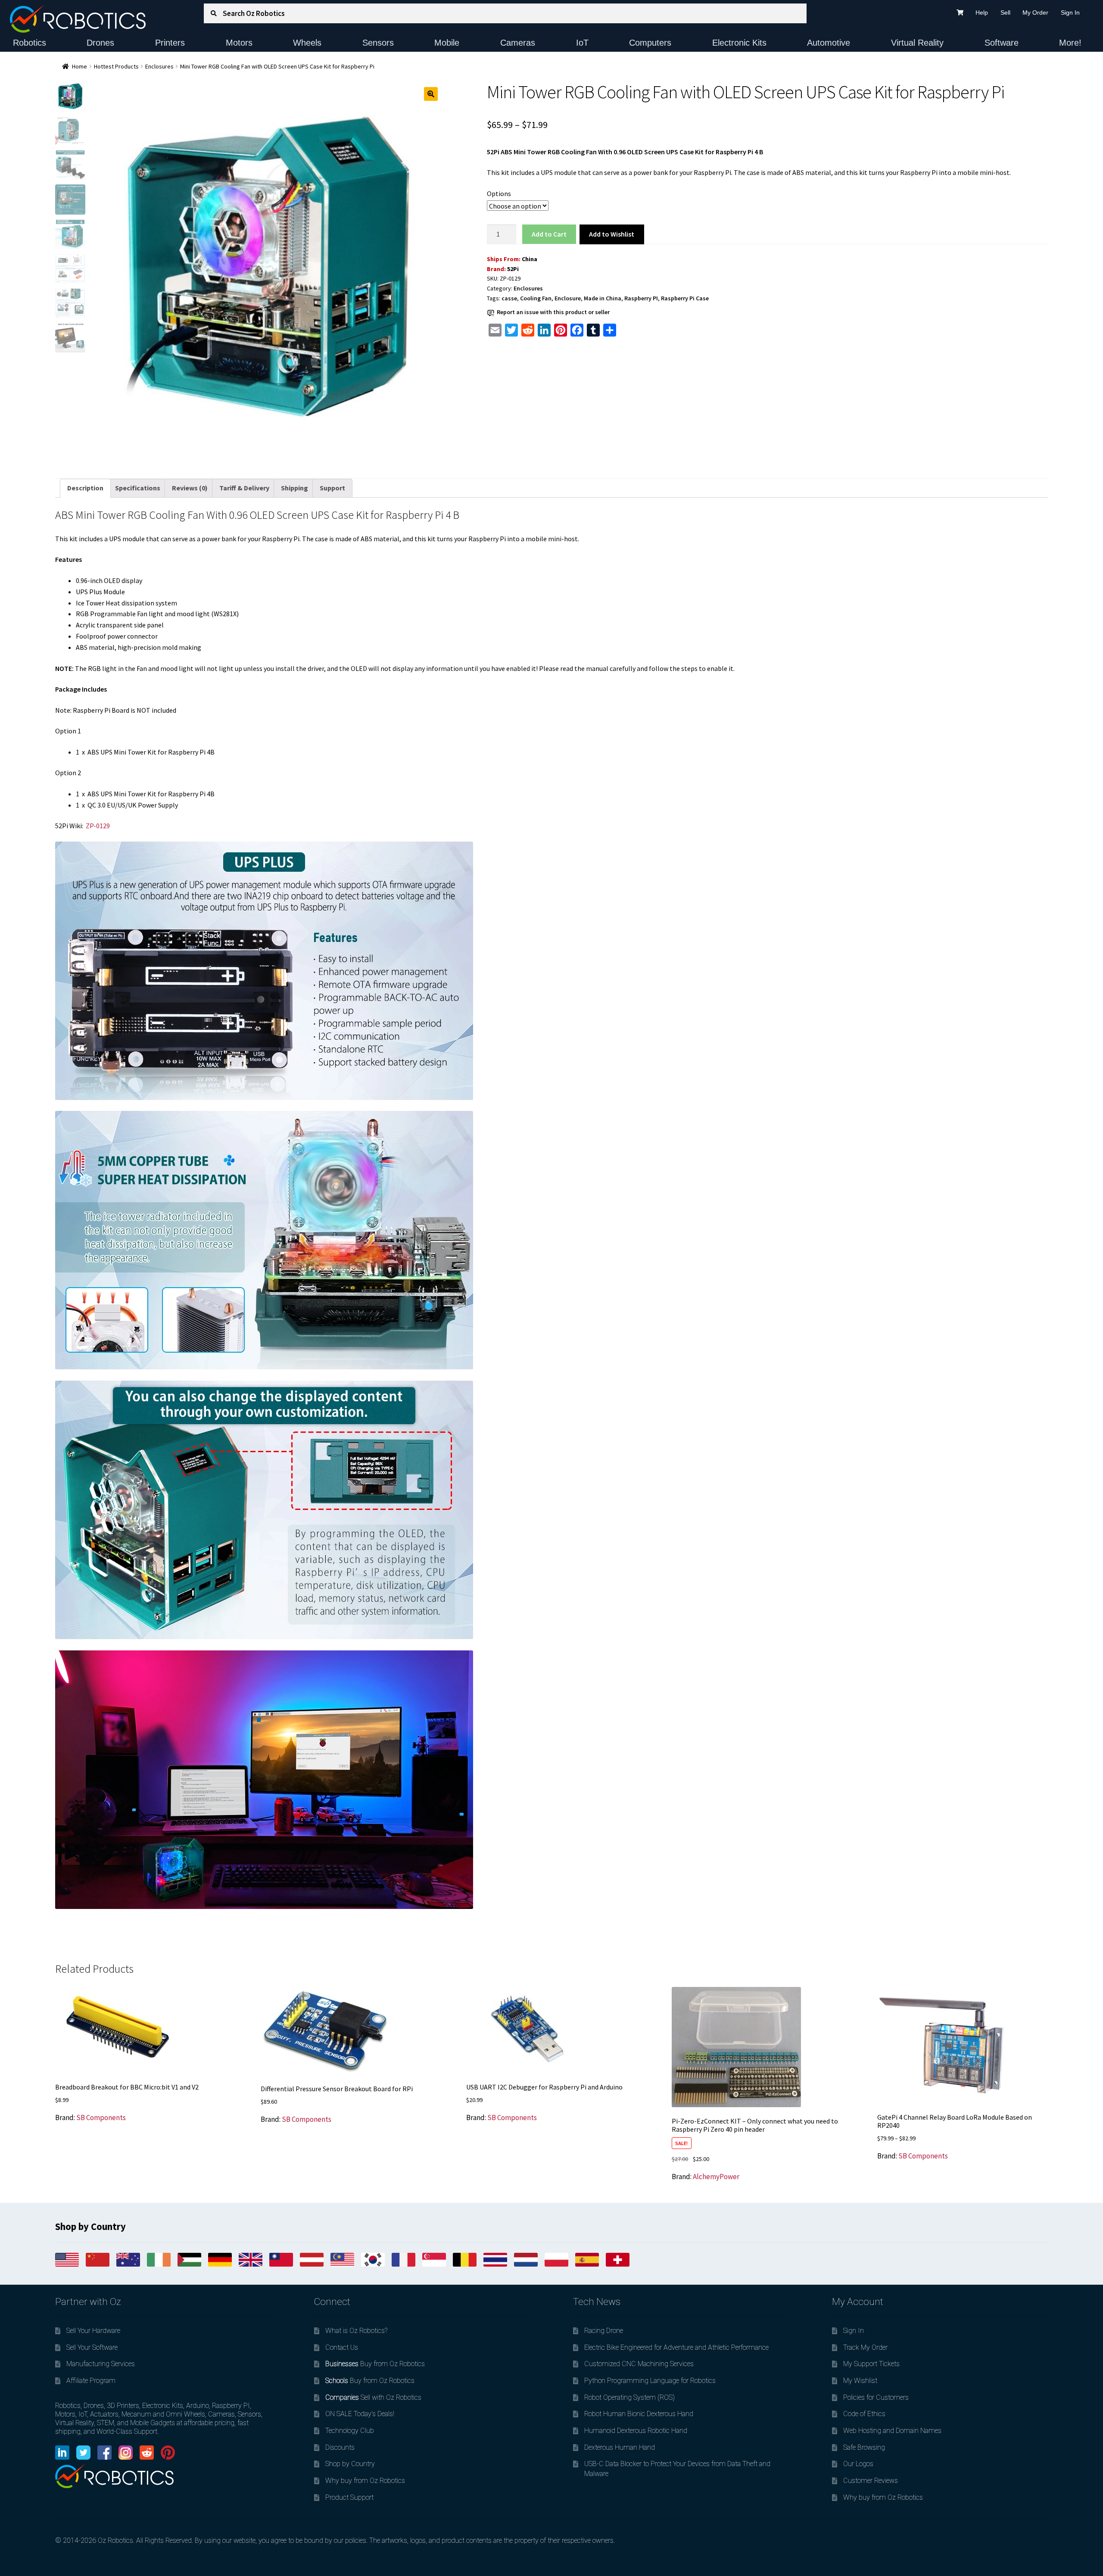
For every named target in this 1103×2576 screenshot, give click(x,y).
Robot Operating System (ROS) (629, 2397)
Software (1002, 43)
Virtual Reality (917, 43)
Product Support (349, 2497)
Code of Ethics (864, 2414)
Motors (239, 43)
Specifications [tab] (138, 488)
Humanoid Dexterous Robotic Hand (636, 2431)
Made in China (603, 298)
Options (499, 193)
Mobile (447, 43)
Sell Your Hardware (93, 2331)
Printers (170, 43)
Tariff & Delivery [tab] (244, 488)
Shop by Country (350, 2464)
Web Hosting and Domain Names (892, 2431)
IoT (582, 43)
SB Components (101, 2118)
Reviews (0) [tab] (190, 488)
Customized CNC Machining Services (639, 2364)
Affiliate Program (91, 2381)
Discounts (340, 2447)
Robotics (30, 43)
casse (509, 298)
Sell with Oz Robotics (373, 2397)
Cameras (518, 43)
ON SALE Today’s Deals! (360, 2414)
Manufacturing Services (101, 2364)
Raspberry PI (641, 298)
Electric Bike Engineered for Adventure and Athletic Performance (676, 2347)
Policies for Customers (876, 2397)
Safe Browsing (864, 2447)
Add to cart (549, 234)
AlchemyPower (716, 2177)
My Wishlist (860, 2381)
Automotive (829, 43)
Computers (650, 43)
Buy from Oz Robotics (375, 2364)
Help (982, 12)
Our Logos (858, 2464)
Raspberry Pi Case (685, 298)
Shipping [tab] (294, 488)
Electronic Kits (739, 43)
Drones (100, 43)
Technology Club (350, 2431)
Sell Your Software (92, 2347)
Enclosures (159, 66)
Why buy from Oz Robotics (365, 2481)
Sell (1005, 12)
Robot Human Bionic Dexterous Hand (639, 2414)
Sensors (378, 43)
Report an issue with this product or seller (553, 312)
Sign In (1070, 12)
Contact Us (342, 2347)
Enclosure (568, 298)
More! (1070, 43)
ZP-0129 (98, 826)
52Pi (513, 269)
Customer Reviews (871, 2481)
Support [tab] (332, 488)
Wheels (307, 43)
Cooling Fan (536, 298)
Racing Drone (604, 2331)
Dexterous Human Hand (620, 2447)
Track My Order (865, 2347)
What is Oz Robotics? (356, 2331)
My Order (1035, 12)
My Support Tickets (871, 2364)
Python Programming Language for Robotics (650, 2381)
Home (79, 66)
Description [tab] (85, 488)
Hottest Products (116, 66)
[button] (431, 94)
